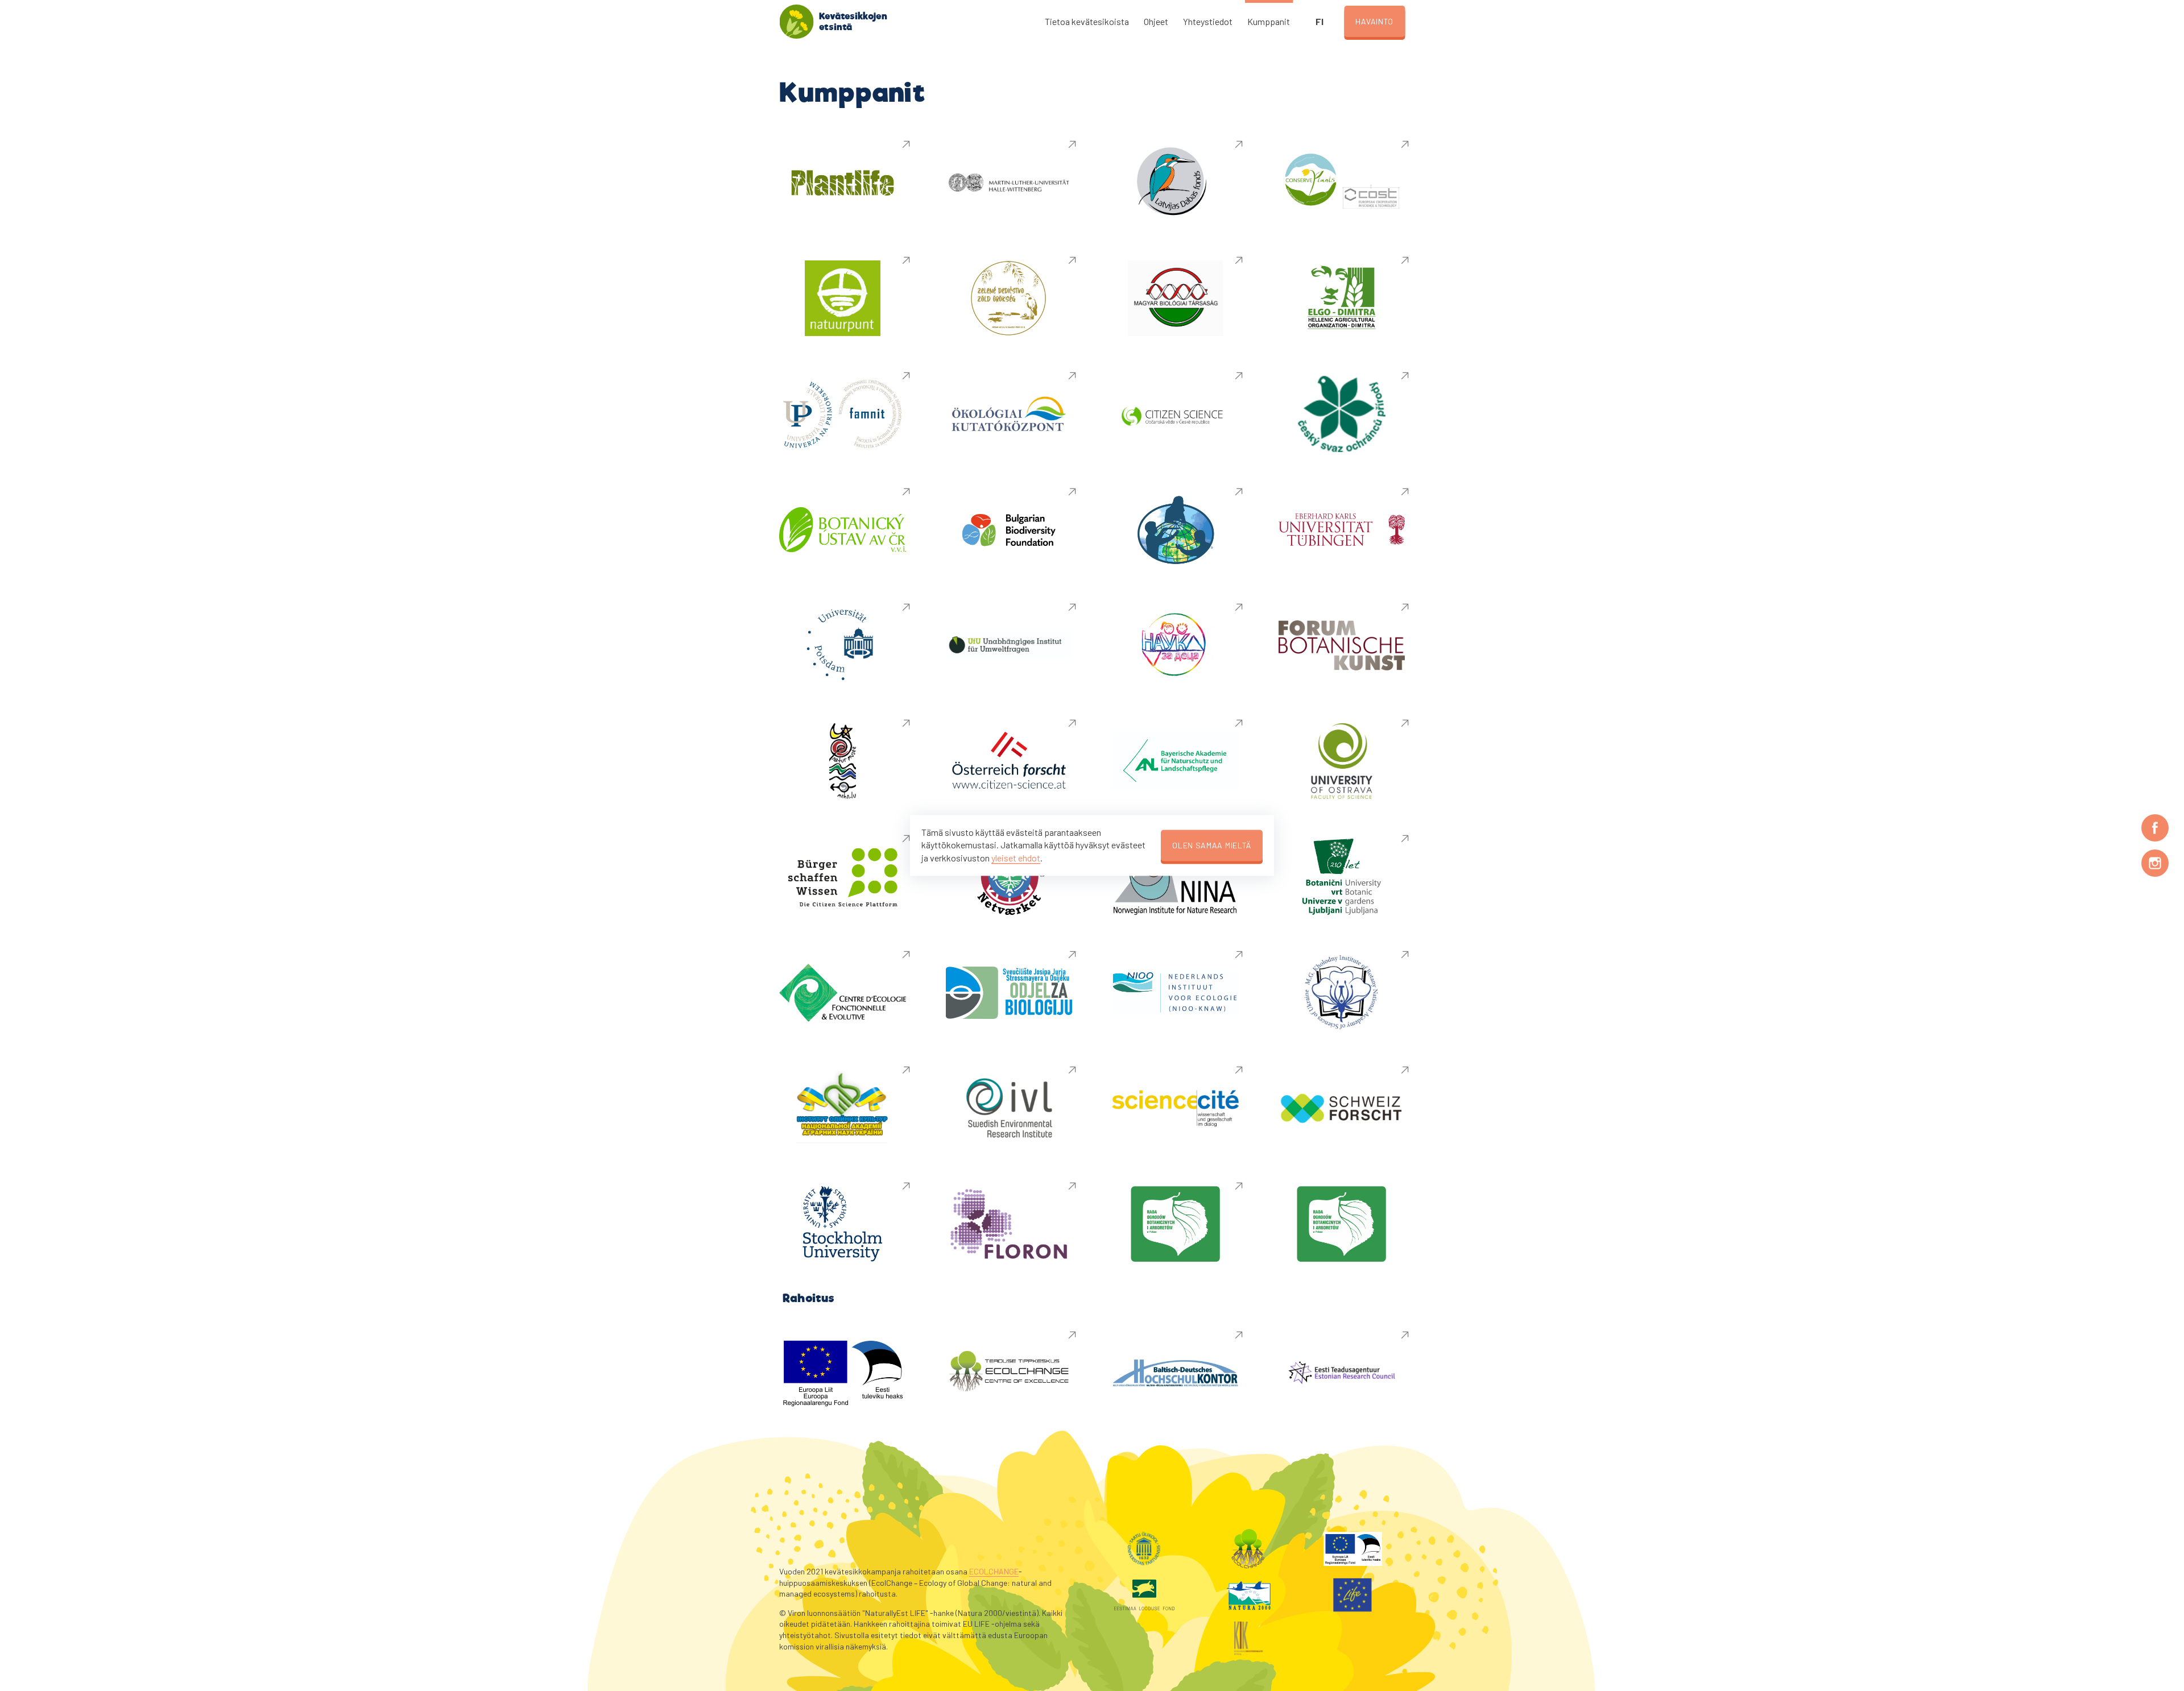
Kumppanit (1269, 21)
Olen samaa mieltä (1212, 845)
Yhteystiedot (1208, 21)
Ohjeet (1156, 21)
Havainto (1374, 21)
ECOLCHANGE (994, 1571)
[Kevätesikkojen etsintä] (796, 22)
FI (1319, 21)
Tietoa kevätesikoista (1087, 21)
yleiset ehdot (1016, 858)
